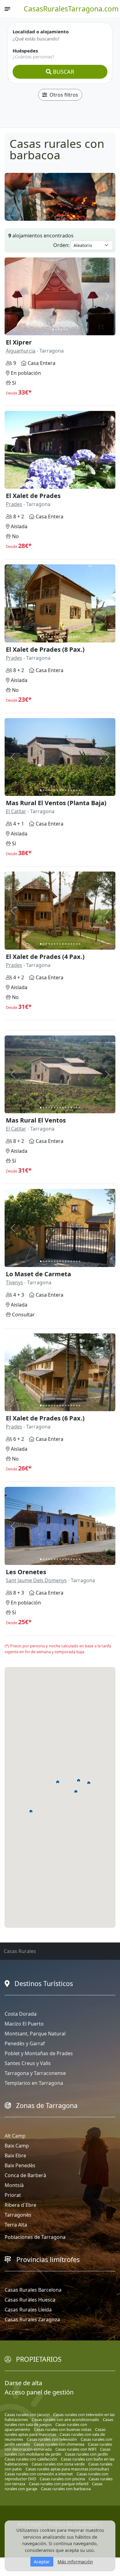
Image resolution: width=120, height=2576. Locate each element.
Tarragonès (18, 2215)
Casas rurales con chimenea (59, 2444)
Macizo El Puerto (24, 2024)
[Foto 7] (57, 483)
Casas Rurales (20, 1951)
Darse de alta (23, 2383)
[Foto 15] (80, 483)
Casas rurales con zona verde (58, 2464)
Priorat (13, 2195)
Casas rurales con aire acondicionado (65, 2419)
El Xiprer (19, 342)
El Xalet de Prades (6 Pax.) (45, 1418)
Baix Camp (17, 2146)
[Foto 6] (67, 330)
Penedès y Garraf (25, 2043)
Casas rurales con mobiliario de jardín (58, 2452)
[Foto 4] (61, 330)
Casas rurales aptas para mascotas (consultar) (67, 2469)
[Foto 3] (59, 330)
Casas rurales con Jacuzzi (27, 2415)
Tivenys (14, 1282)
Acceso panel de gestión (39, 2392)
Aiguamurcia (21, 351)
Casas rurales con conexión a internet (39, 2474)
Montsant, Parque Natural (35, 2034)
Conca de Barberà (25, 2175)
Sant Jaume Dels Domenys (36, 1580)
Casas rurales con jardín (86, 2454)
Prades (14, 504)
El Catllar (16, 811)
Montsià (14, 2185)
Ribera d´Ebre (20, 2205)
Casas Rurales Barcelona (33, 2290)
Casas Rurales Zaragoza (32, 2319)
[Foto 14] (77, 483)
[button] (79, 1780)
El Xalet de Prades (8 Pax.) (45, 649)
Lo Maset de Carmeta (38, 1274)
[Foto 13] (74, 483)
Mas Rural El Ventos (36, 1120)
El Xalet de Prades (33, 496)
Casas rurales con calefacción (31, 2459)
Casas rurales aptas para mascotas (55, 2432)
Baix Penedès (20, 2165)
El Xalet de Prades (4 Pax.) (45, 957)
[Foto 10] (66, 483)
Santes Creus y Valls (28, 2063)
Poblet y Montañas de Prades (39, 2053)
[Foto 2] (56, 330)
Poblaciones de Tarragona (35, 2237)
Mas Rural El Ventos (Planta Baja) (56, 803)
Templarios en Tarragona (34, 2083)
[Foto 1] (53, 330)
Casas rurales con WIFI (76, 2449)
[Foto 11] (68, 483)
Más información (75, 2562)
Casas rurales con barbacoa (66, 2489)
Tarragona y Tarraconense (35, 2073)
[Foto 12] (71, 483)
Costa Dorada (21, 2014)
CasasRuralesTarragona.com (71, 9)
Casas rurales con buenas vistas (63, 2429)
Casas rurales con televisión (52, 2439)
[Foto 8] (60, 483)
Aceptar (42, 2562)
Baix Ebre (15, 2156)
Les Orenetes (26, 1572)
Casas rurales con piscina (62, 2479)
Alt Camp (15, 2136)
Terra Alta (16, 2225)
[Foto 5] (64, 330)
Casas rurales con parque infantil (59, 2484)
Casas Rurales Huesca (30, 2300)
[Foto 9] (63, 483)
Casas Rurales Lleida (28, 2310)
